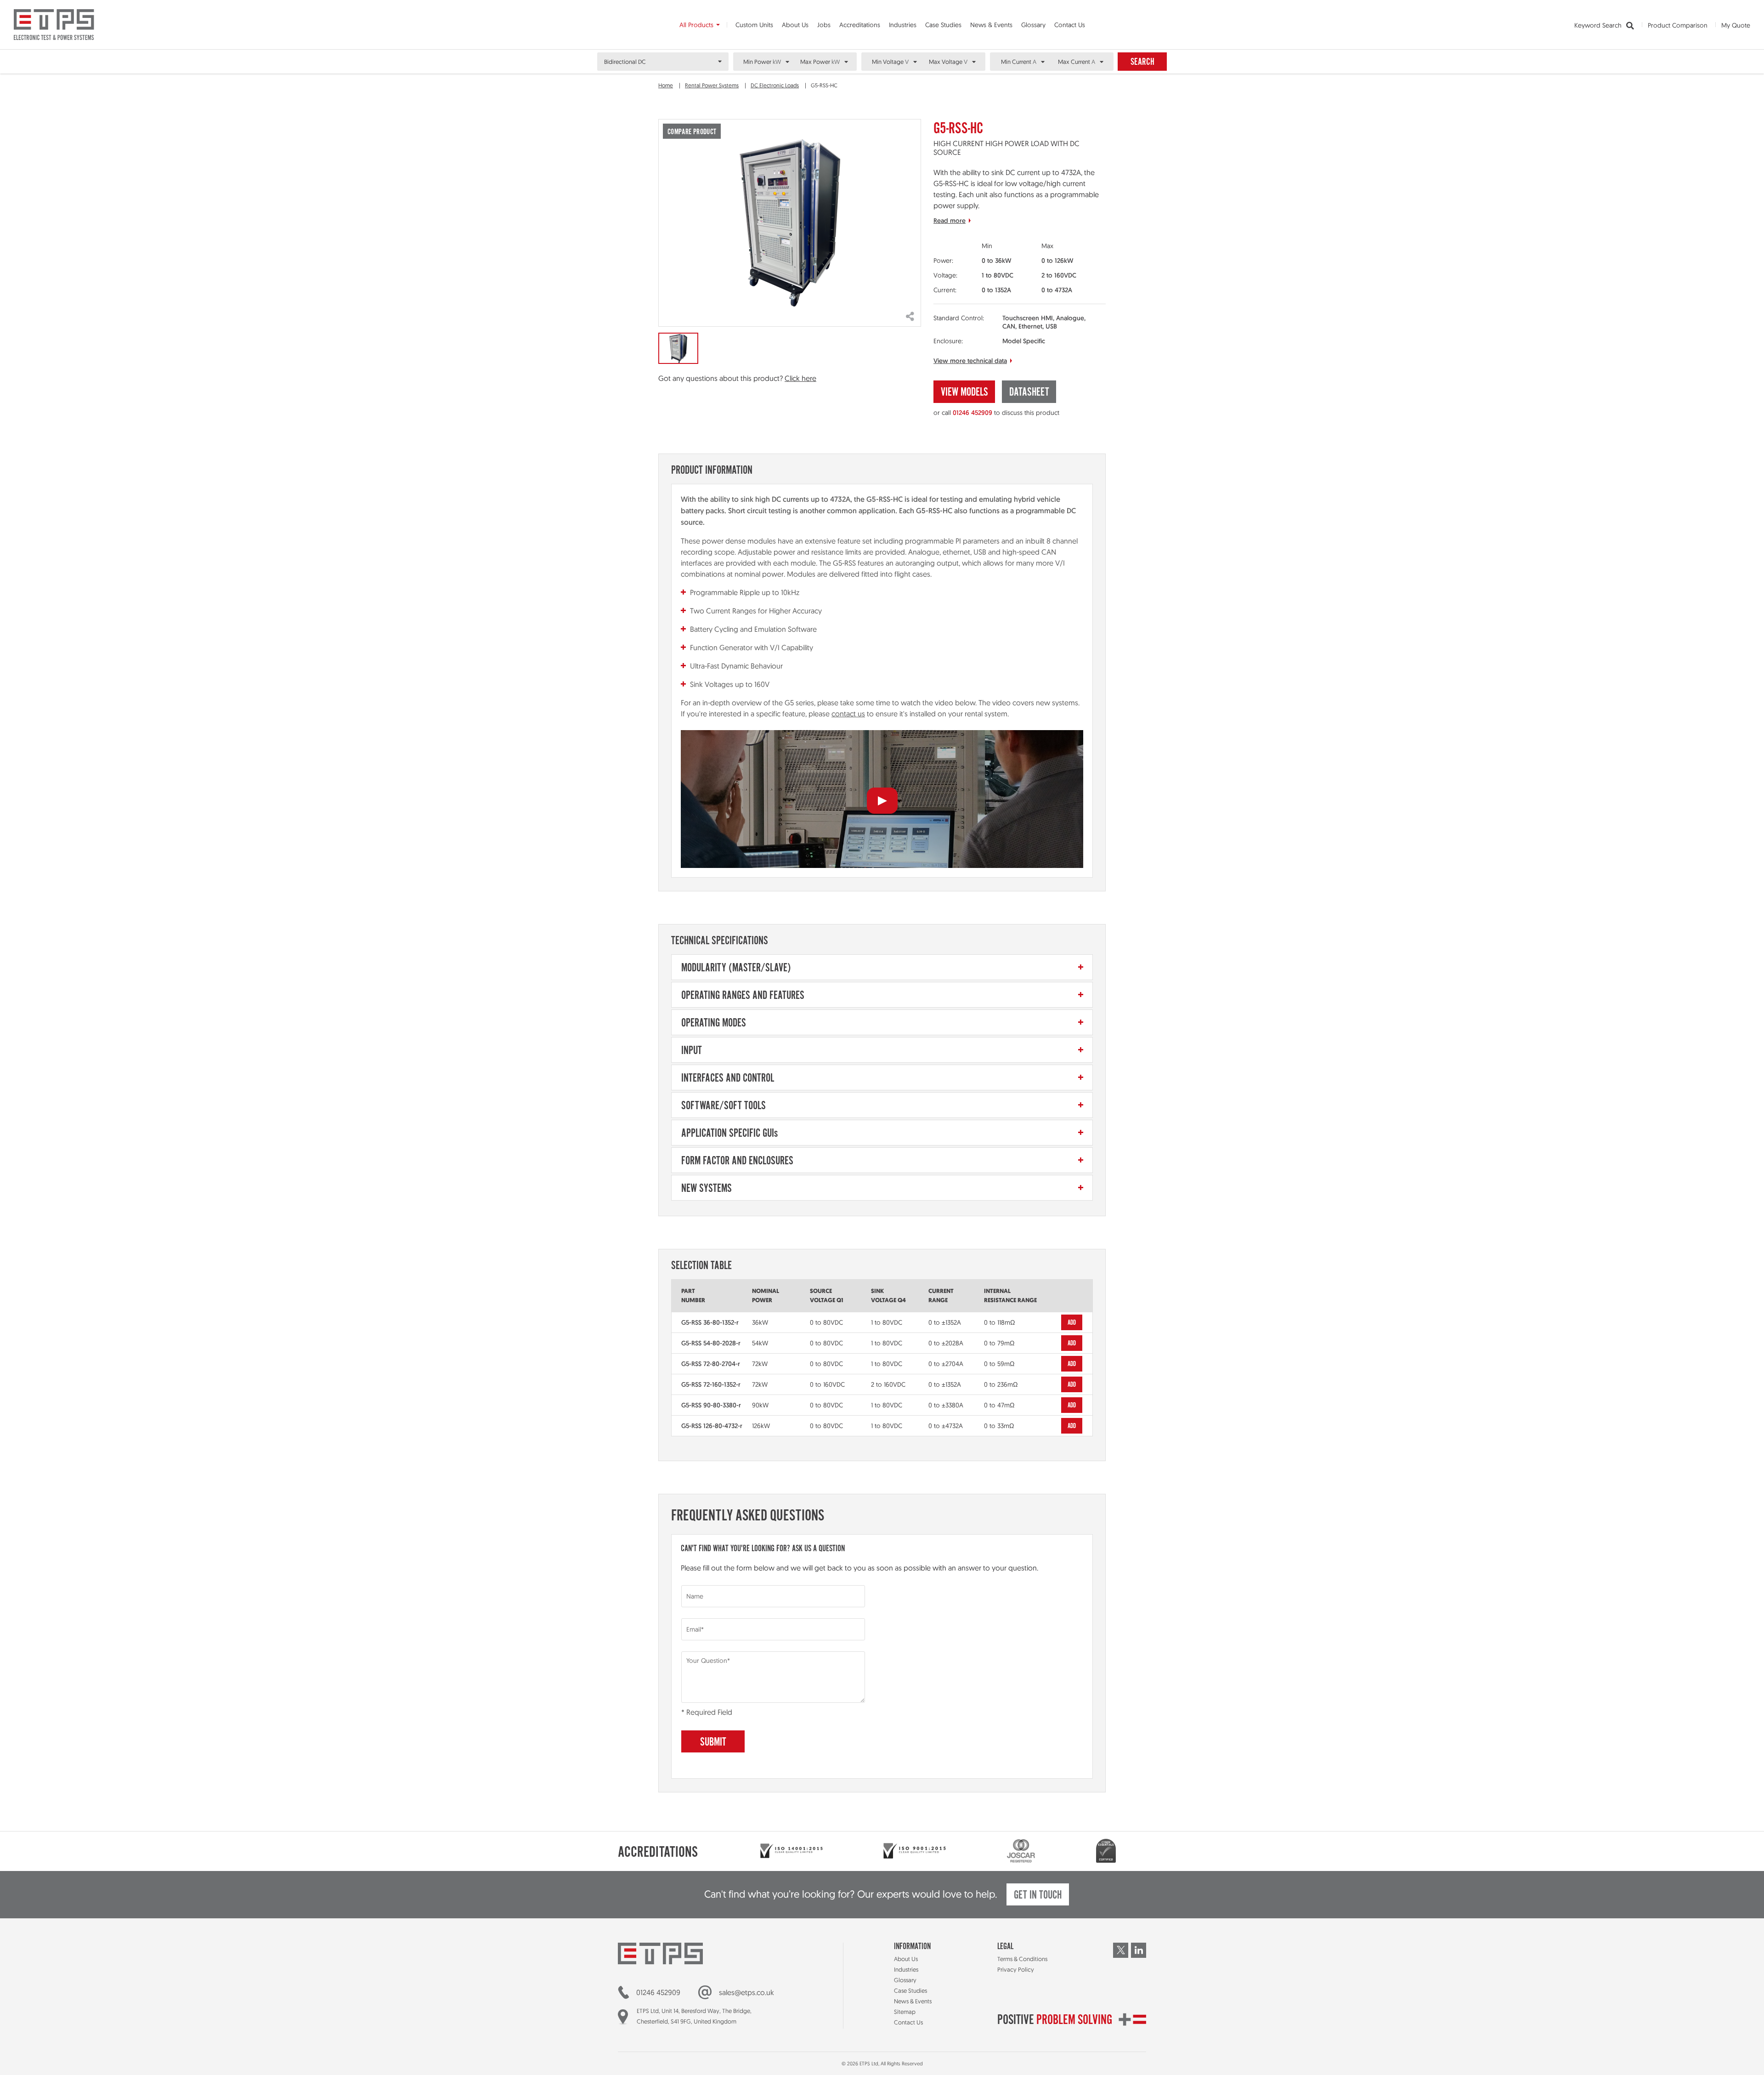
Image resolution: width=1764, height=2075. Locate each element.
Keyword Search (1599, 25)
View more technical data (970, 361)
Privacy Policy (1016, 1969)
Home (666, 85)
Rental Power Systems (712, 85)
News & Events (991, 25)
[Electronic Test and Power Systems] (54, 25)
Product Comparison (1678, 25)
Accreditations (860, 25)
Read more (950, 221)
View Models (964, 393)
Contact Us (1070, 25)
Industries (903, 25)
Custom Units (754, 25)
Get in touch (1038, 1896)
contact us (848, 714)
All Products (696, 25)
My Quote (1736, 25)
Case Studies (943, 25)
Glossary (1033, 25)
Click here (800, 378)
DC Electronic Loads (775, 85)
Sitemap (905, 2012)
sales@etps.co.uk (746, 1992)
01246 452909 (972, 413)
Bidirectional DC (625, 62)
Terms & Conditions (1022, 1959)
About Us (795, 25)
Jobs (824, 25)
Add (1072, 1323)
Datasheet (1029, 393)
